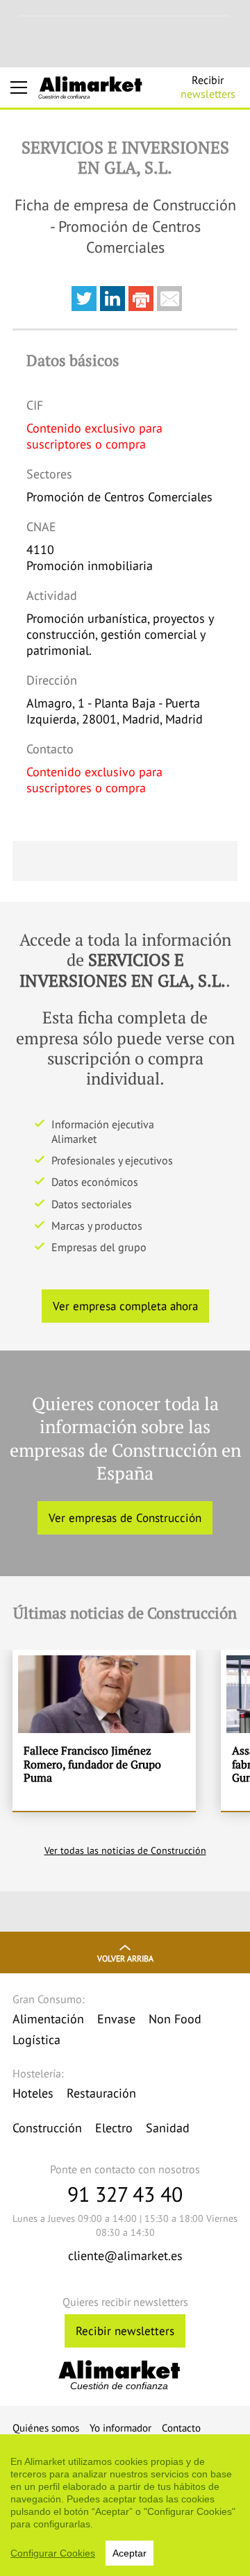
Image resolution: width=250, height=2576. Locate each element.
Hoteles (33, 2093)
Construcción (47, 2128)
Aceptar (130, 2553)
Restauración (101, 2093)
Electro (114, 2128)
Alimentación (48, 2019)
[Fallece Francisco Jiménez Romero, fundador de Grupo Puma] (104, 1730)
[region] (125, 2505)
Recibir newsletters (125, 2331)
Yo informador (120, 2428)
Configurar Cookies (53, 2553)
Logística (36, 2040)
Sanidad (168, 2128)
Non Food (175, 2019)
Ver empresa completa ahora (125, 1306)
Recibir (208, 87)
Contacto (181, 2428)
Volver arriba (125, 1958)
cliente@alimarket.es (125, 2256)
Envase (116, 2019)
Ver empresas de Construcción (125, 1518)
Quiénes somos (46, 2428)
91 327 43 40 (125, 2194)
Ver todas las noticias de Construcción (125, 1850)
